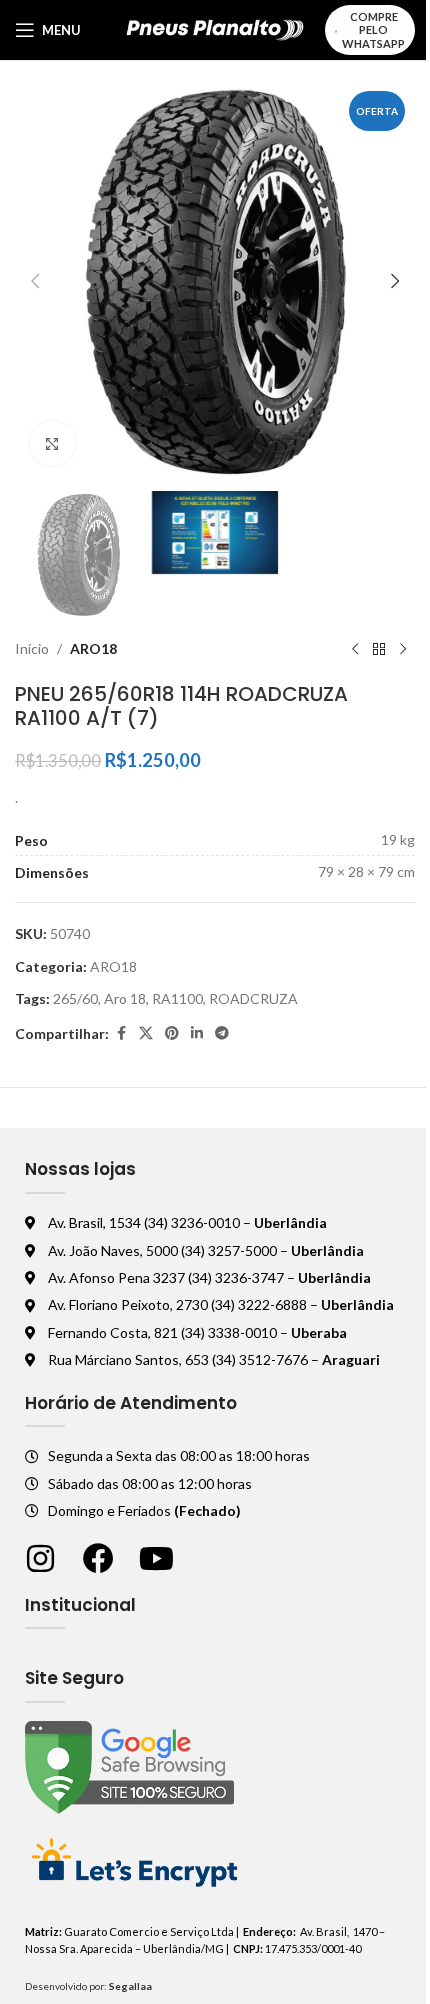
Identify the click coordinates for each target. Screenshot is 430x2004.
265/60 (75, 998)
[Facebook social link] (121, 1033)
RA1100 (177, 998)
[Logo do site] (215, 28)
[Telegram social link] (222, 1033)
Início (32, 648)
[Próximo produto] (403, 650)
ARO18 (93, 648)
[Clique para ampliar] (52, 443)
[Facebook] (98, 1558)
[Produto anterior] (355, 650)
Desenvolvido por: (88, 1986)
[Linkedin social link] (197, 1033)
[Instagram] (40, 1558)
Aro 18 (125, 998)
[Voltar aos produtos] (379, 650)
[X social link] (146, 1033)
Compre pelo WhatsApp (373, 29)
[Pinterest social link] (172, 1033)
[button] (35, 281)
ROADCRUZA (253, 998)
